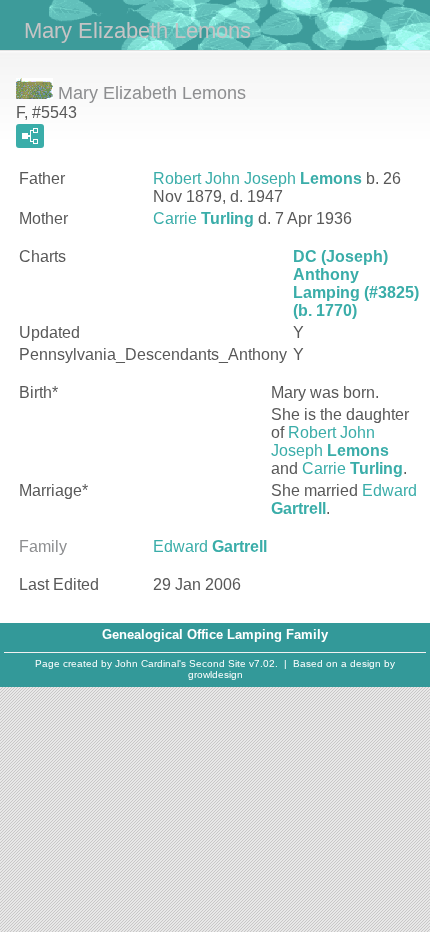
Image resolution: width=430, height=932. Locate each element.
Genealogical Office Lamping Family (215, 634)
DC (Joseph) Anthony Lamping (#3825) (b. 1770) (356, 283)
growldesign (215, 674)
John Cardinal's (150, 663)
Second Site (217, 663)
